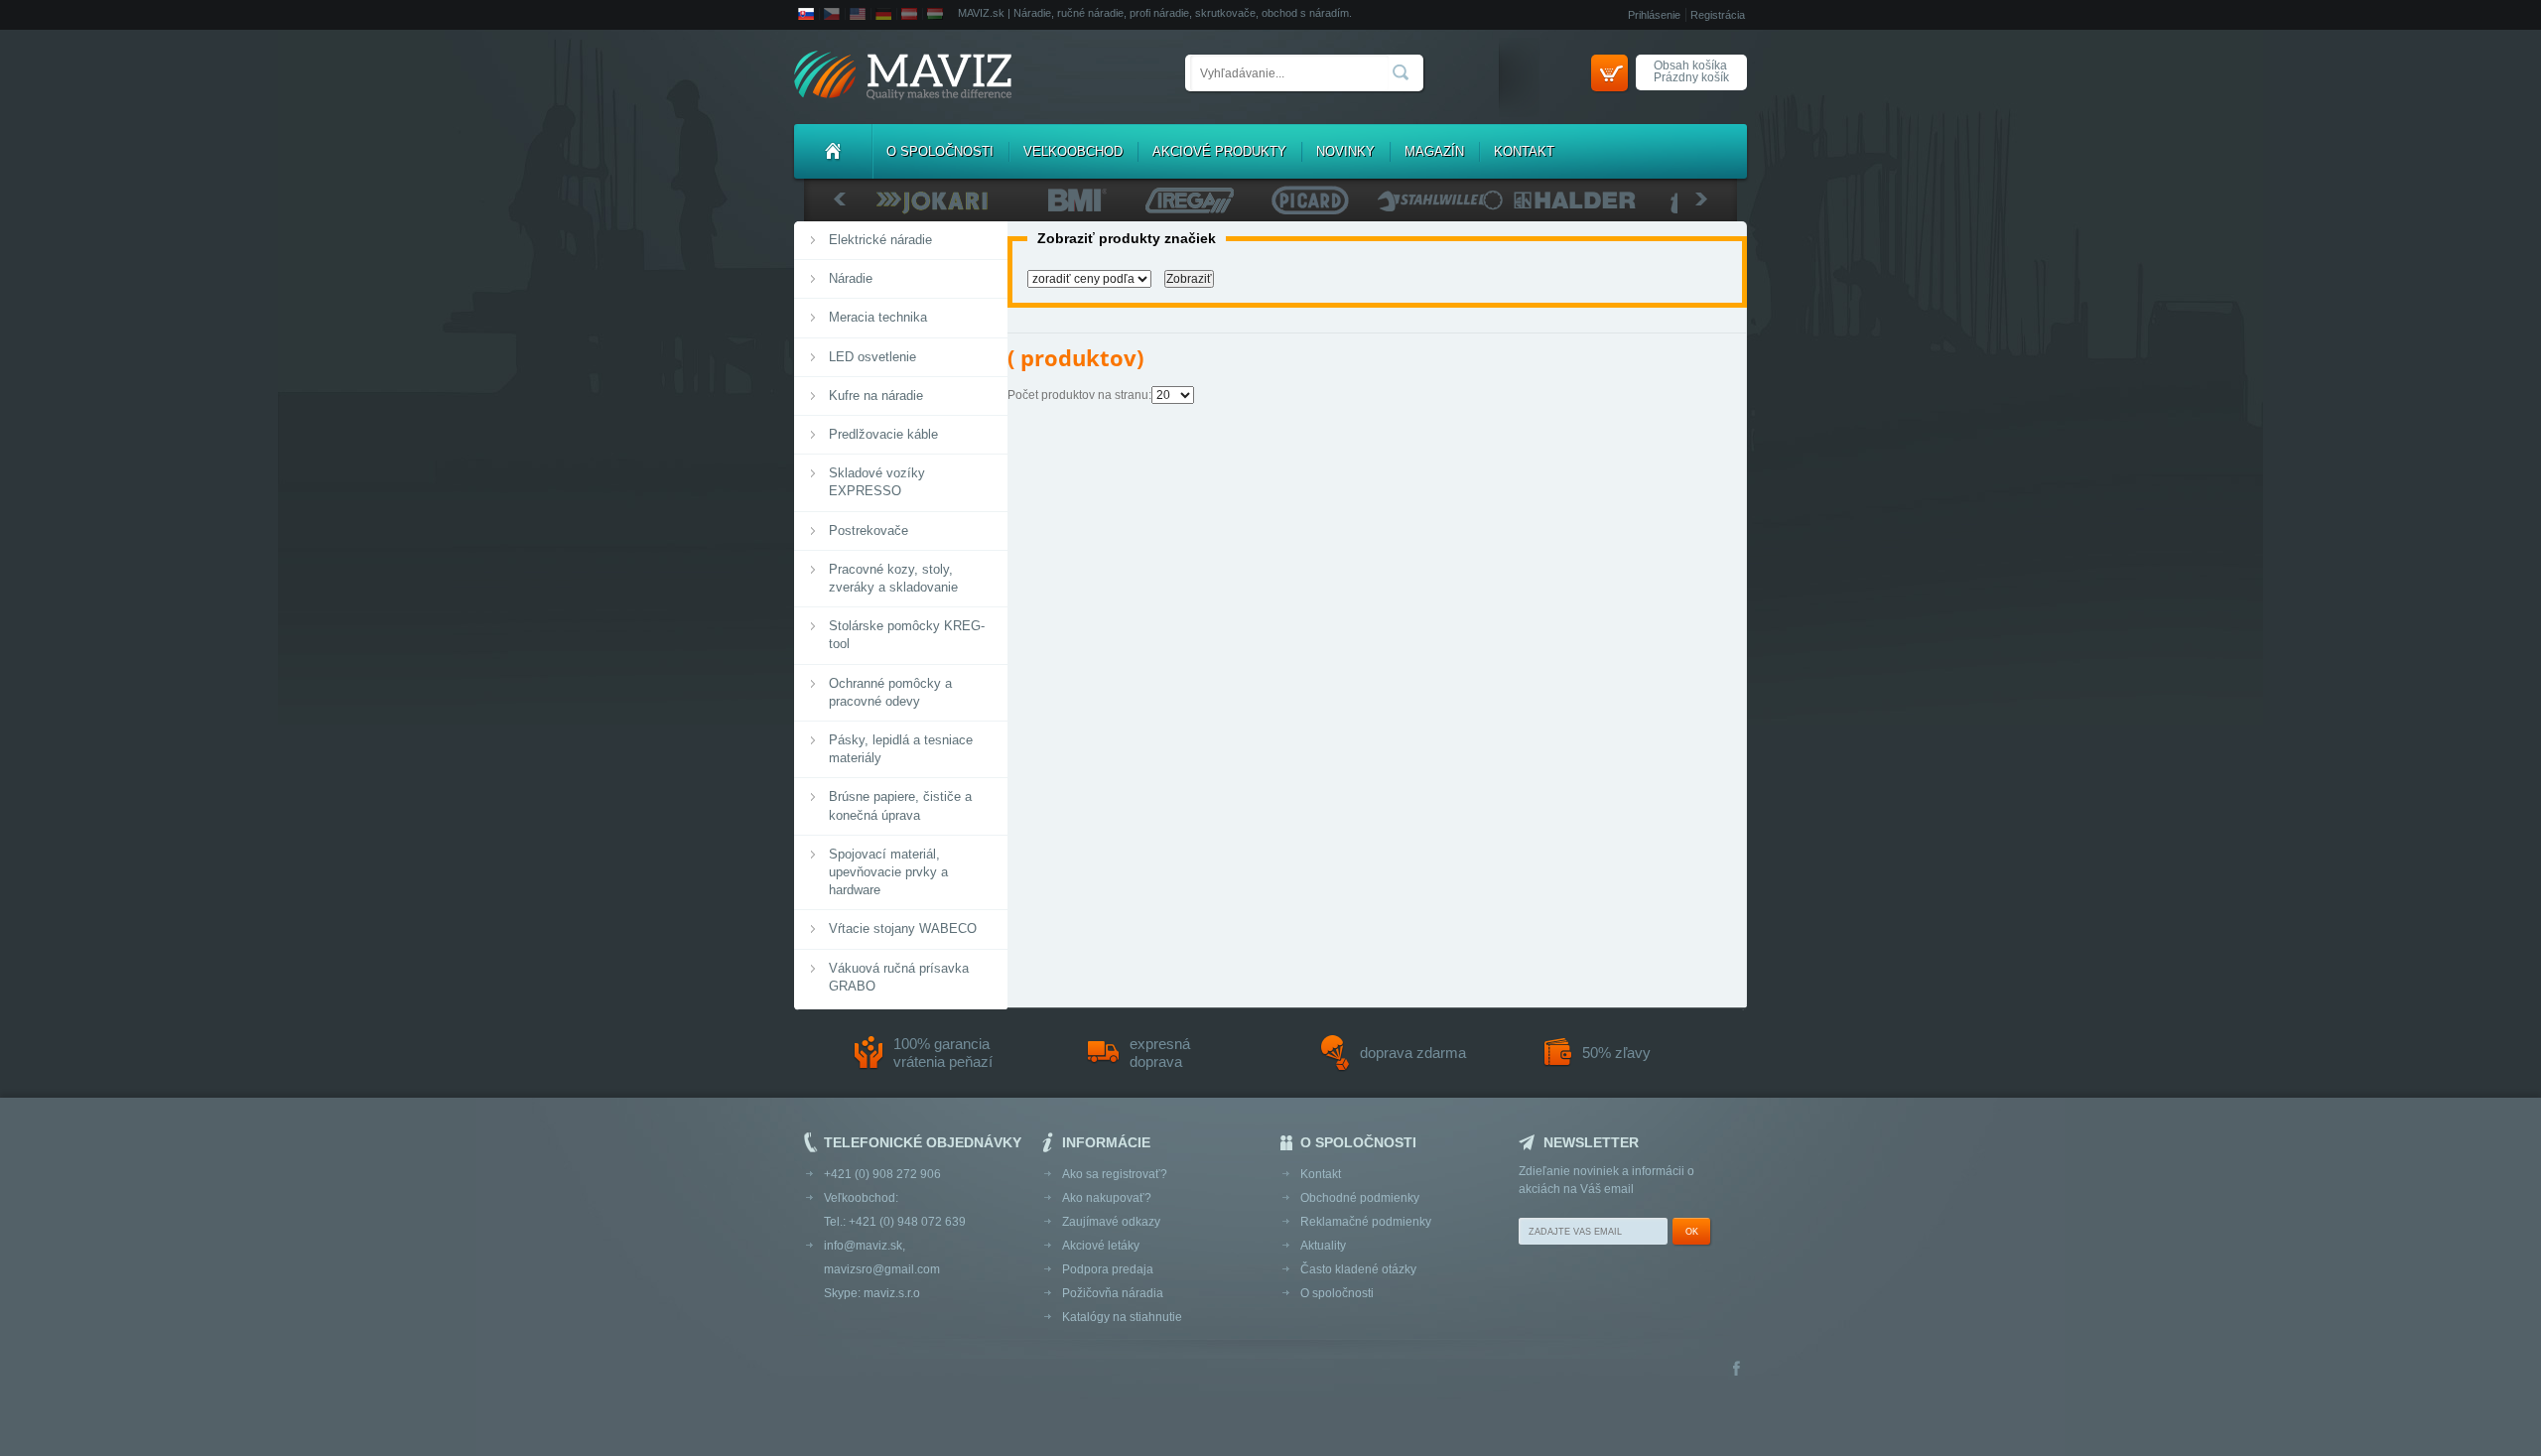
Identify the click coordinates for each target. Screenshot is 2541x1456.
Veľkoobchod (1073, 151)
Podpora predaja (1108, 1269)
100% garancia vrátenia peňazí (943, 1053)
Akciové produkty (1219, 151)
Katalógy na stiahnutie (1122, 1317)
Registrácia (1718, 15)
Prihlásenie (1654, 15)
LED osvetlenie (872, 357)
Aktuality (1323, 1246)
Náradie (851, 278)
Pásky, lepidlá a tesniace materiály (901, 749)
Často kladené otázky (1358, 1269)
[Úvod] (833, 151)
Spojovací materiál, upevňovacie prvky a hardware (888, 872)
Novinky (1345, 151)
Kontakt (1524, 151)
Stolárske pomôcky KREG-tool (907, 635)
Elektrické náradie (880, 240)
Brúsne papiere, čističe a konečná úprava (900, 805)
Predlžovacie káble (883, 434)
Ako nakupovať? (1107, 1198)
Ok (1692, 1232)
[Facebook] (1737, 1370)
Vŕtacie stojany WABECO (903, 928)
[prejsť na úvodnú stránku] (903, 77)
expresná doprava (1160, 1053)
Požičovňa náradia (1113, 1293)
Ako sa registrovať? (1115, 1174)
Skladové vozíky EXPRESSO (877, 482)
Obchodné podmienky (1360, 1198)
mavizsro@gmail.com (882, 1269)
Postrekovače (869, 530)
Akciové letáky (1101, 1246)
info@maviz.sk (863, 1246)
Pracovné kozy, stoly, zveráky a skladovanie (893, 578)
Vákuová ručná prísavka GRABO (899, 977)
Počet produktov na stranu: (1079, 395)
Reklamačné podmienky (1366, 1222)
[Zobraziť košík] (1609, 73)
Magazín (1434, 151)
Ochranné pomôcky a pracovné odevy (890, 692)
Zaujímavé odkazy (1111, 1222)
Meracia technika (878, 317)
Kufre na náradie (876, 396)
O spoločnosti (940, 151)
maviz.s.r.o (892, 1293)
